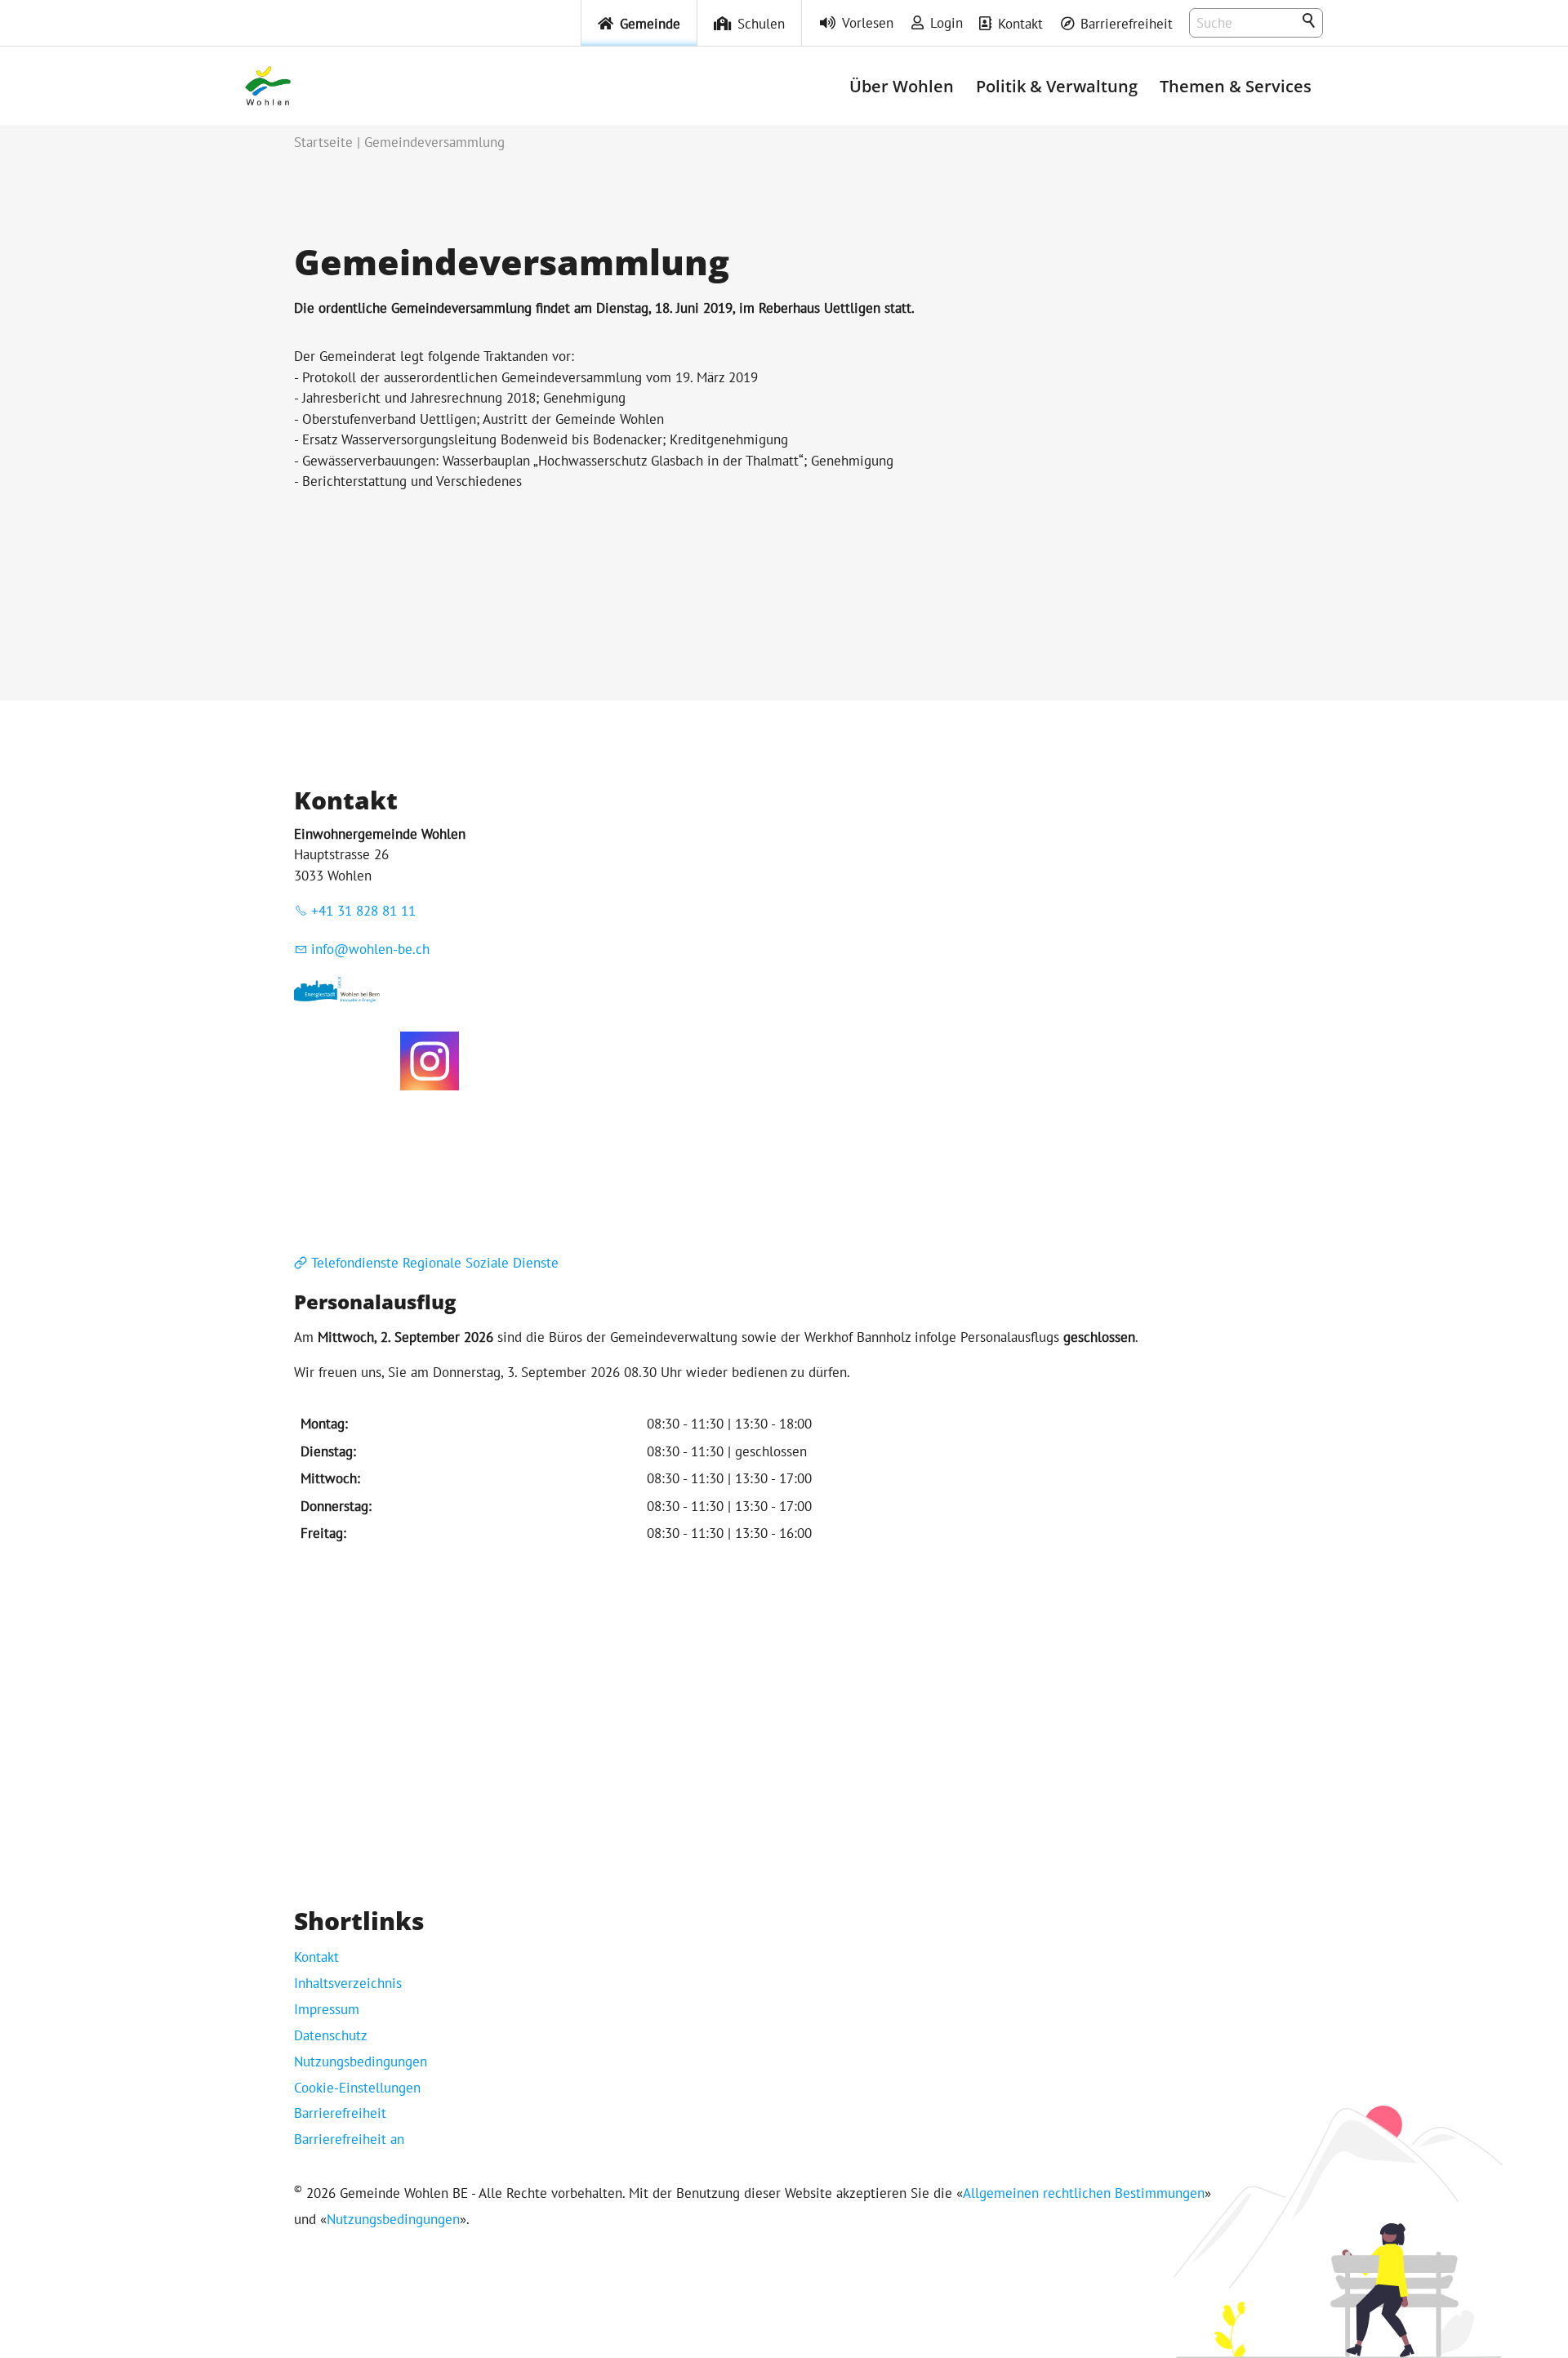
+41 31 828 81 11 (363, 911)
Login (947, 23)
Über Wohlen (902, 86)
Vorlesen (868, 23)
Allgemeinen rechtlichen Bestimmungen (1084, 2193)
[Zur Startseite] (268, 86)
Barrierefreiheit (1127, 24)
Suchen (1310, 21)
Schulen (761, 24)
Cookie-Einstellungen (357, 2088)
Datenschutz (331, 2035)
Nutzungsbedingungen (361, 2062)
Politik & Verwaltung (1057, 86)
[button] (430, 1061)
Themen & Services (1236, 86)
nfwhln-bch (372, 949)
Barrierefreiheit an (349, 2139)
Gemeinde (650, 24)
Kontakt (1020, 24)
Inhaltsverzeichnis (348, 1983)
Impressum (327, 2009)
